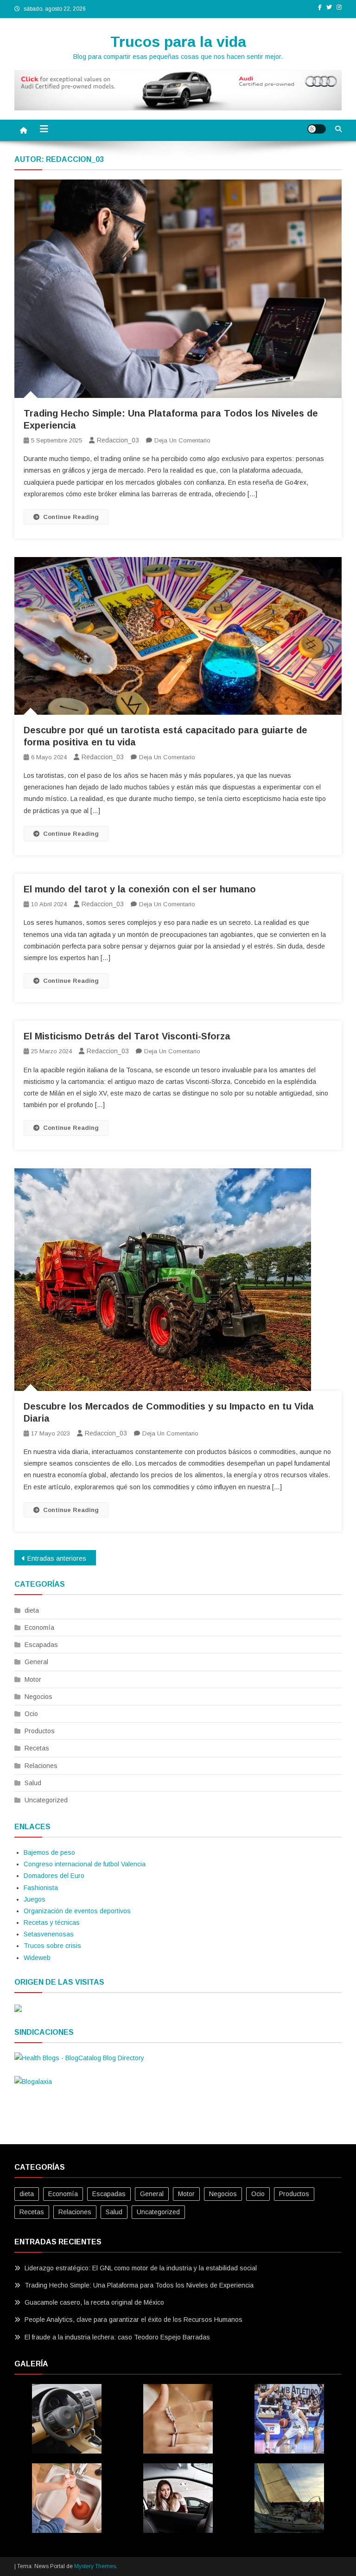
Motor (33, 1679)
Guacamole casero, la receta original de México (94, 2302)
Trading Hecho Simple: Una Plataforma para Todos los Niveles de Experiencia (139, 2285)
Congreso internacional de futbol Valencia (85, 1864)
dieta (32, 1610)
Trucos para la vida (178, 42)
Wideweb (37, 1958)
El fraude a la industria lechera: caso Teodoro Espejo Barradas (117, 2337)
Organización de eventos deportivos (77, 1911)
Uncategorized (46, 1800)
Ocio (31, 1714)
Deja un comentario (182, 440)
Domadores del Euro (54, 1876)
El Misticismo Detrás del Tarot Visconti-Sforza (127, 1036)
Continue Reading (71, 517)
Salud (33, 1783)
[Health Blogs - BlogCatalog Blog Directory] (79, 2058)
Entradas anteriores (57, 1558)
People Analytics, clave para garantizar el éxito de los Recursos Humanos (133, 2320)
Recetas (37, 1748)
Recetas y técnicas (52, 1922)
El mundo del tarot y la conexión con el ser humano (140, 889)
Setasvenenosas (49, 1934)
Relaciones (41, 1766)
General (36, 1662)
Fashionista (41, 1888)
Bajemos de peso (49, 1852)
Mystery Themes (95, 2566)
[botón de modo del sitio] (317, 129)
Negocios (38, 1697)
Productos (40, 1731)
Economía (39, 1628)
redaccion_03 (118, 440)
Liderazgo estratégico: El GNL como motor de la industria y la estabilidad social (141, 2268)
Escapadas (41, 1645)
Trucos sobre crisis (52, 1946)
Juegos (35, 1899)
